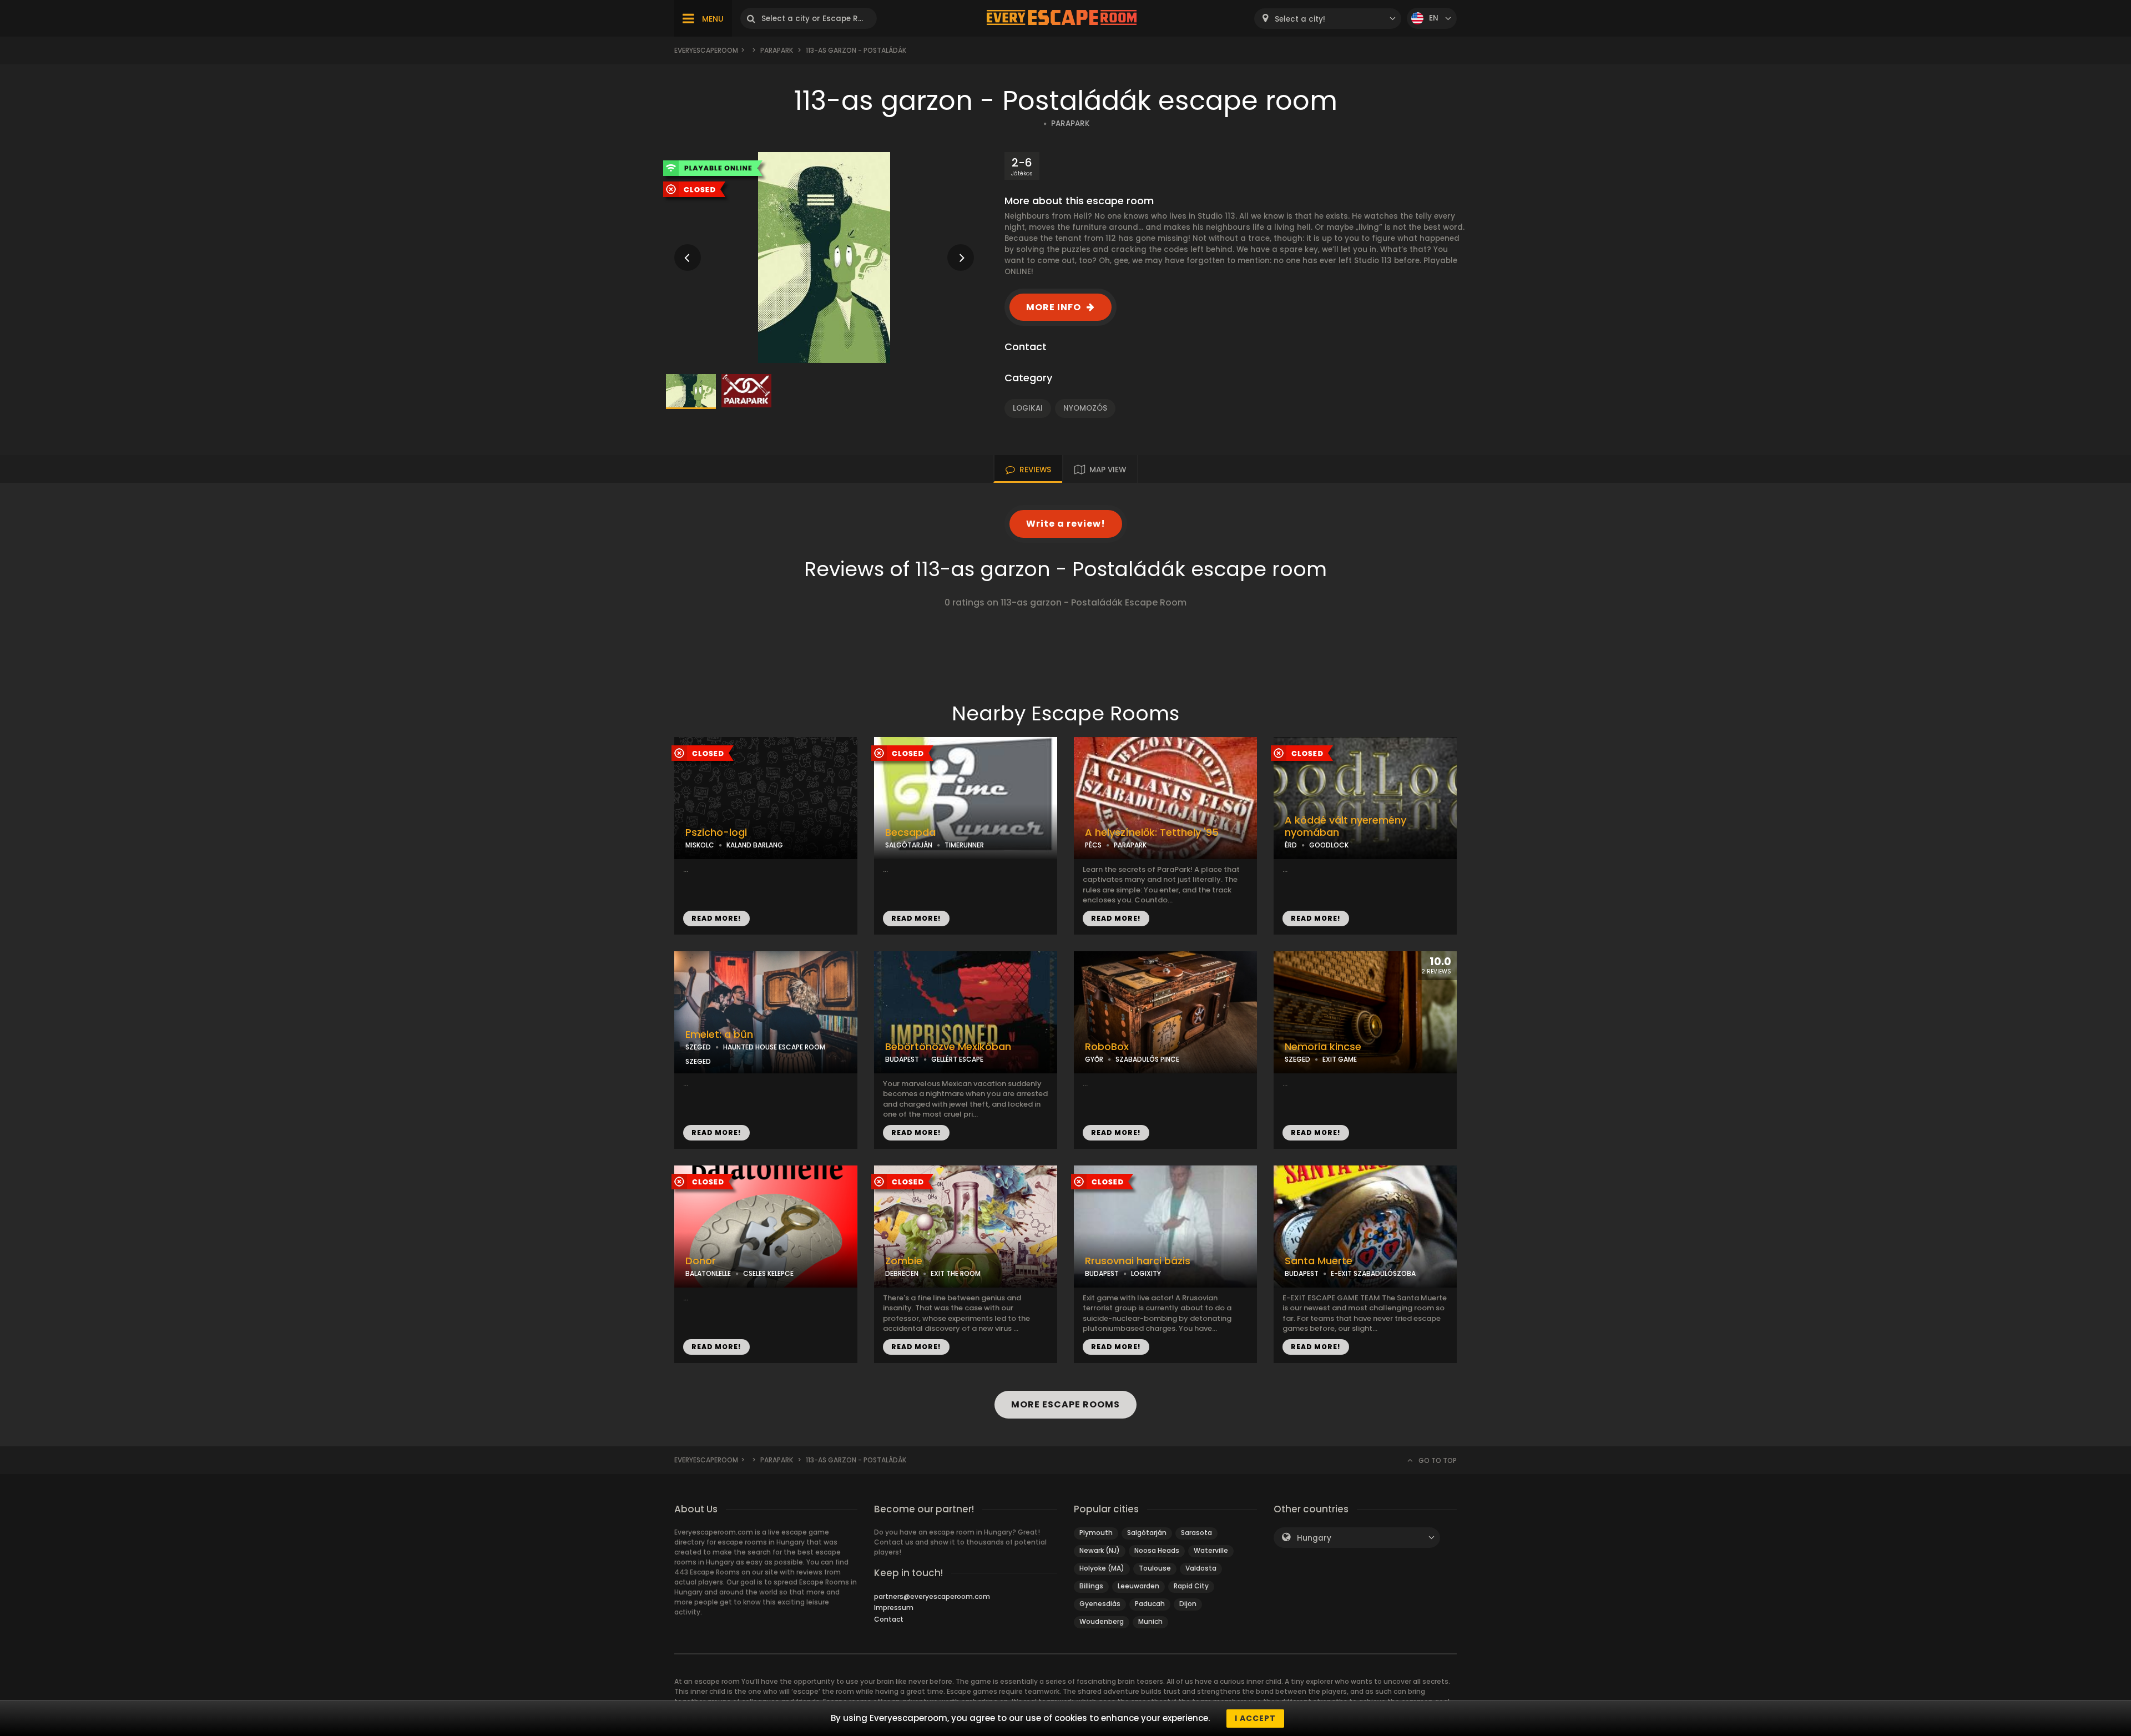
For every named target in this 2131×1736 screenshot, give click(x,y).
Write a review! (1066, 524)
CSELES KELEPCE (768, 1273)
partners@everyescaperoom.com (932, 1596)
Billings (1091, 1586)
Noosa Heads (1157, 1550)
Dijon (1188, 1604)
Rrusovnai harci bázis (1138, 1261)
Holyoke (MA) (1102, 1568)
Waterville (1211, 1550)
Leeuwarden (1138, 1586)
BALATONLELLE (708, 1273)
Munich (1150, 1621)
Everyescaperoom (706, 50)
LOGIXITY (1146, 1273)
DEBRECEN (902, 1273)
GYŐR (1094, 1059)
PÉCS (1093, 845)
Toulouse (1155, 1568)
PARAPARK (1070, 123)
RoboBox (1107, 1047)
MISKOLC (700, 845)
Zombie (904, 1261)
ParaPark (777, 50)
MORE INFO (1054, 307)
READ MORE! (716, 918)
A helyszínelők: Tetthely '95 (1152, 832)
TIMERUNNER (964, 845)
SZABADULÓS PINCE (1147, 1059)
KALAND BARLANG (755, 845)
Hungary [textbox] (1314, 1538)
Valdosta (1201, 1568)
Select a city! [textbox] (1300, 19)
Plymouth (1096, 1533)
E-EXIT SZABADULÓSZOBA (1373, 1273)
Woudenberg (1102, 1621)
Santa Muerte (1319, 1261)
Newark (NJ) (1100, 1550)
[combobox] (1328, 19)
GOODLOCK (1329, 845)
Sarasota (1196, 1533)
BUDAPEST (902, 1059)
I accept (1255, 1718)
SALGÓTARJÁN (909, 845)
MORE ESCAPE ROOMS (1065, 1404)
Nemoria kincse (1323, 1047)
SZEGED (698, 1047)
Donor (701, 1261)
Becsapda (910, 832)
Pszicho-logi (716, 832)
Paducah (1150, 1604)
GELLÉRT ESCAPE (957, 1059)
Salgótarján (1147, 1533)
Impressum (894, 1608)
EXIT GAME (1340, 1059)
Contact (889, 1619)
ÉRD (1291, 845)
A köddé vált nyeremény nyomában (1345, 827)
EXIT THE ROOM (956, 1273)
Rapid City (1191, 1586)
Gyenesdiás (1100, 1604)
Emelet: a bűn (719, 1034)
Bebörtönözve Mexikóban (948, 1047)
